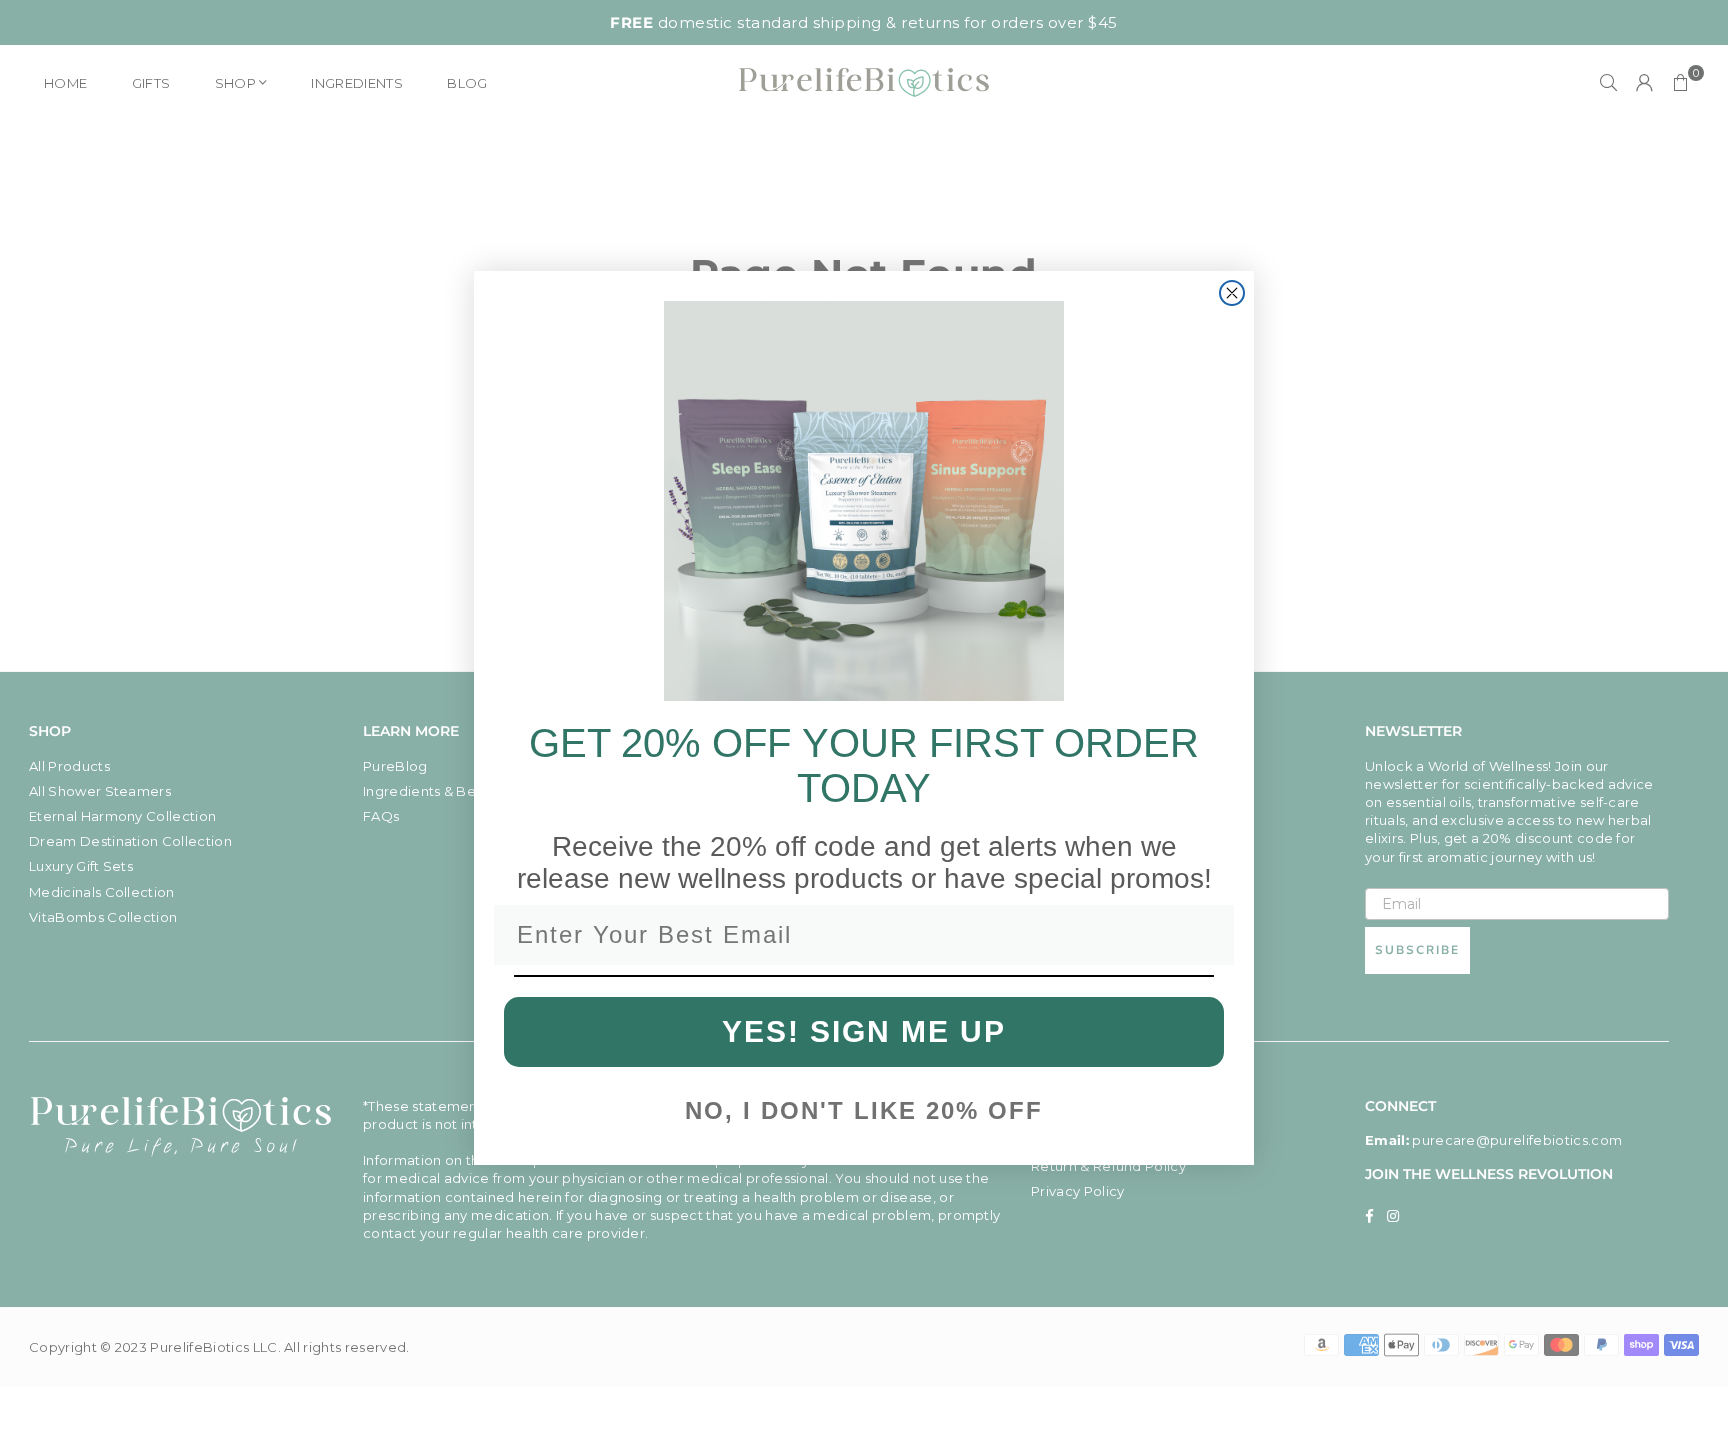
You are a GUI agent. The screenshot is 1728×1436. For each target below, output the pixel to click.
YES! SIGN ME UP (864, 1031)
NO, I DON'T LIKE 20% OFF (864, 1110)
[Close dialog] (1232, 293)
